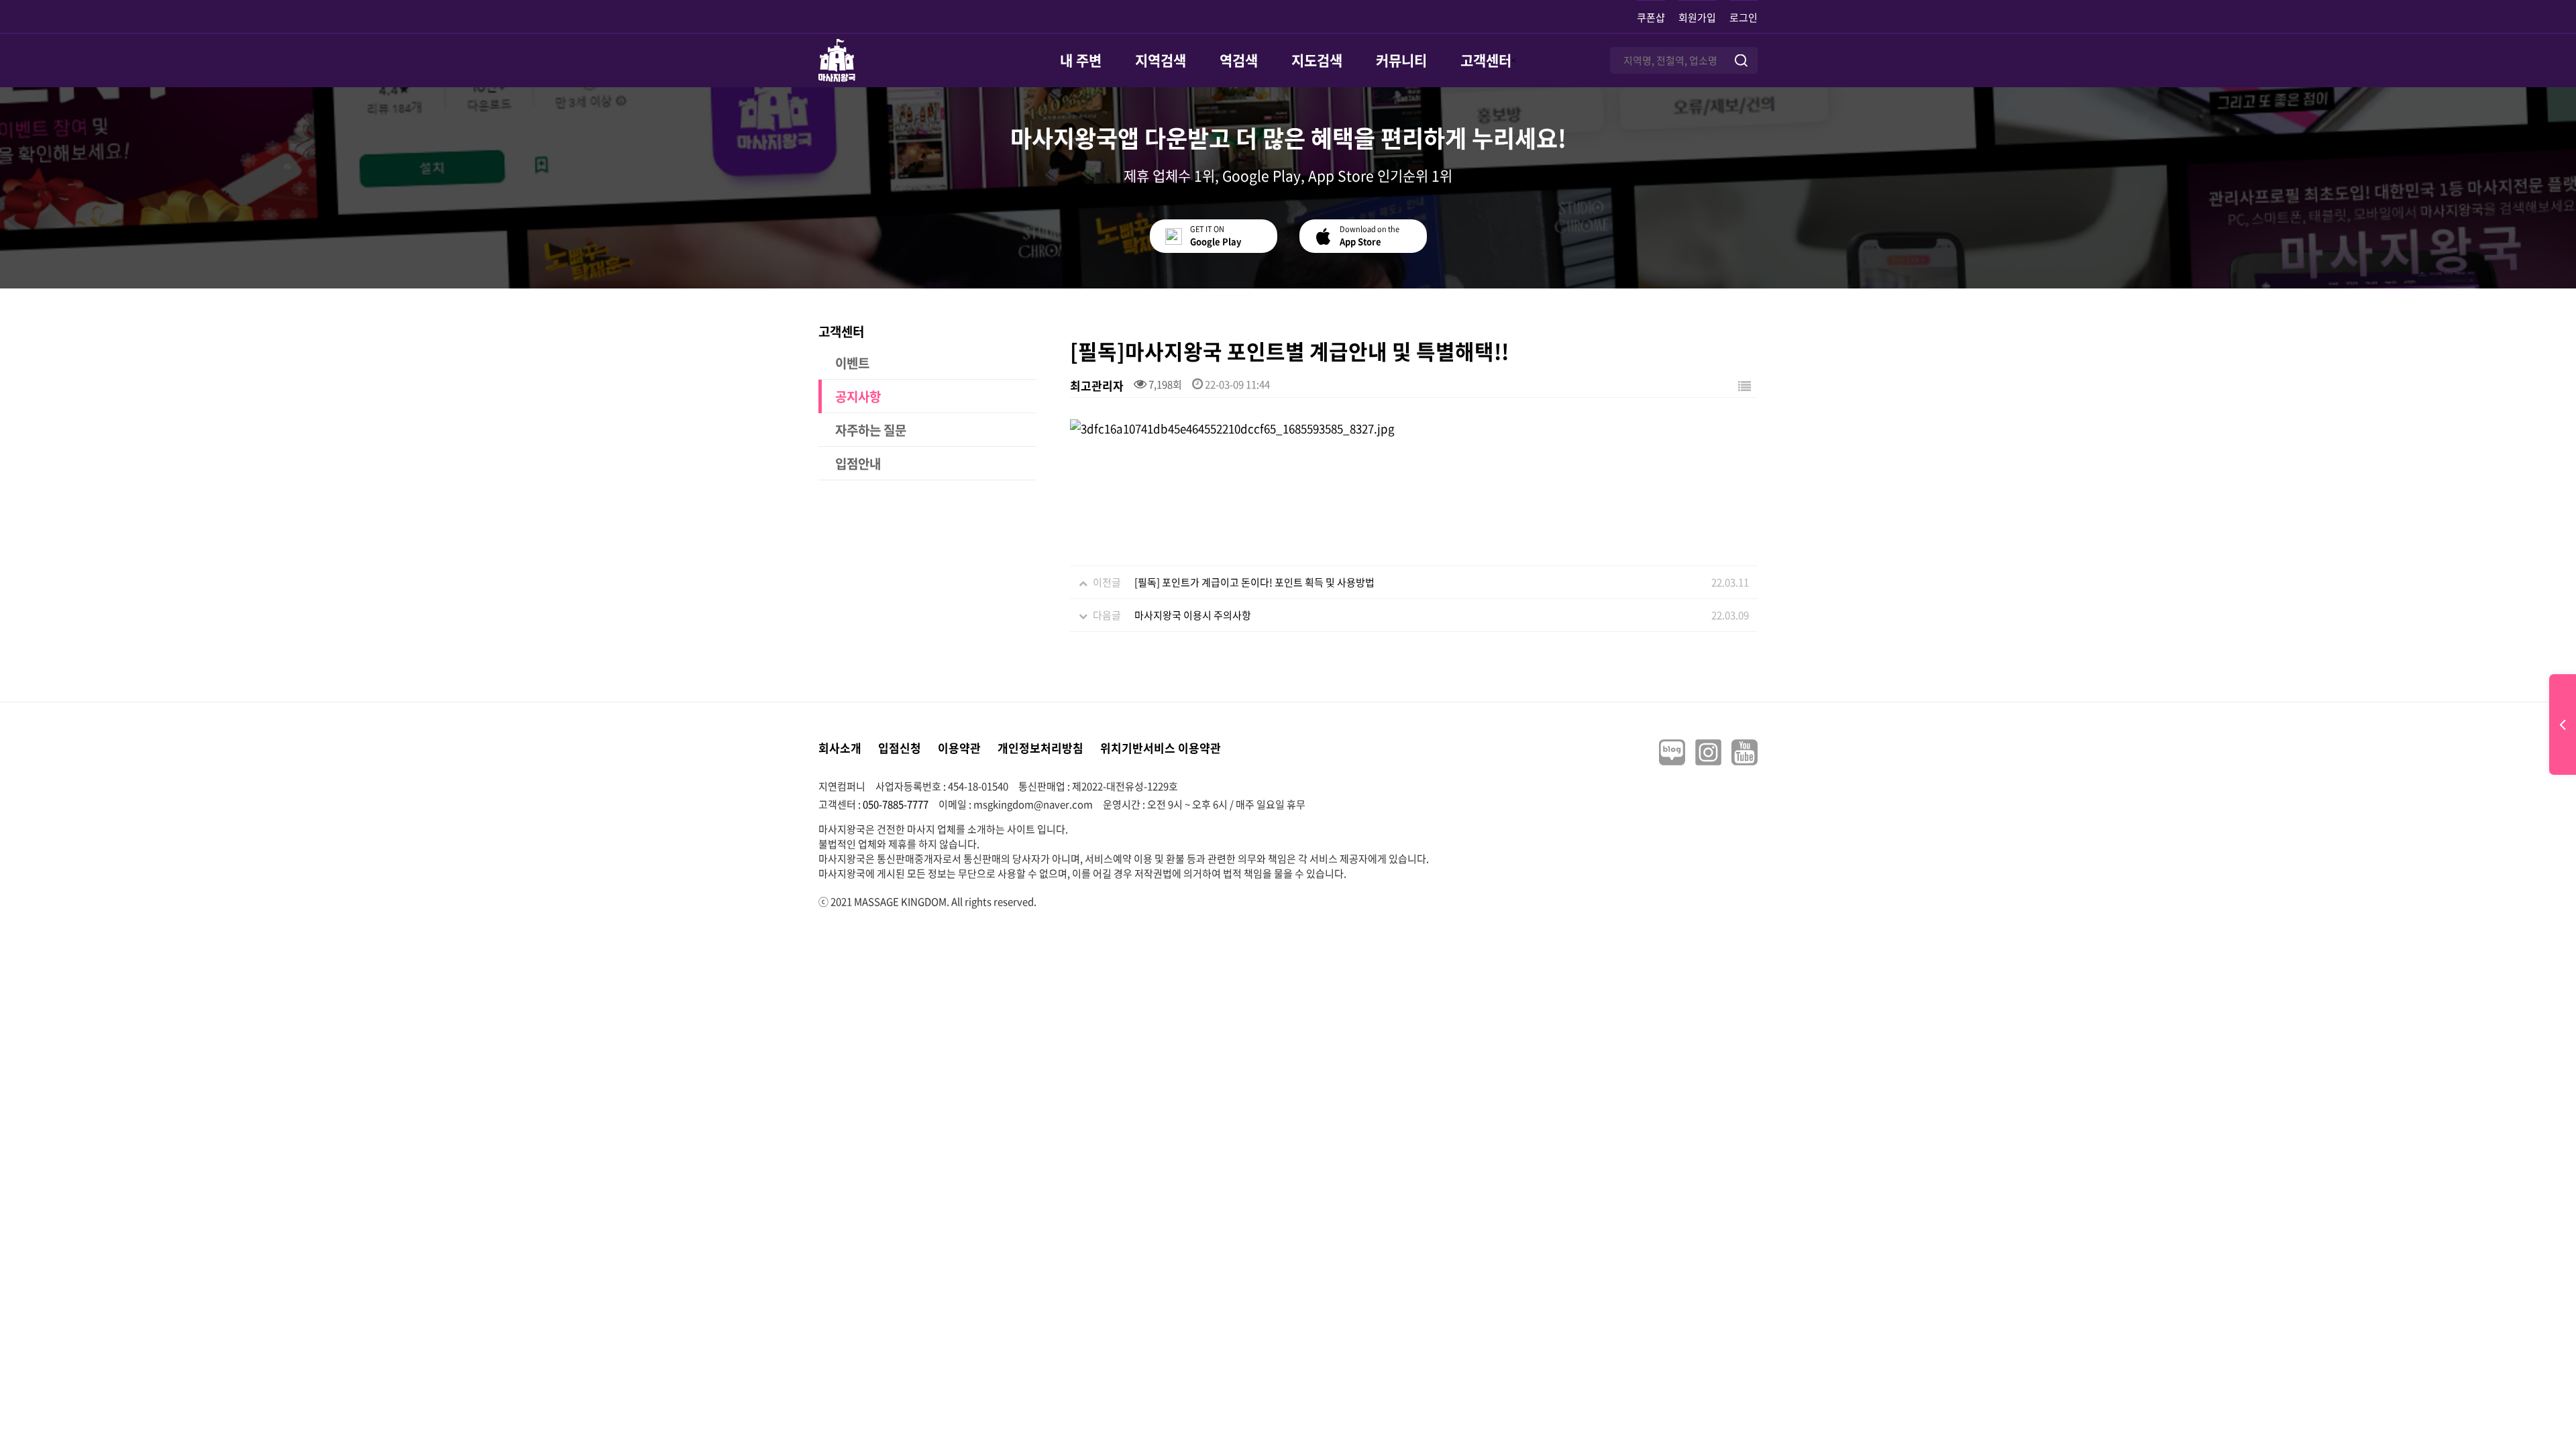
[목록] (1745, 385)
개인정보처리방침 (1040, 748)
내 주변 (1081, 60)
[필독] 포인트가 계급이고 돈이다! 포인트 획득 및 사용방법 (1254, 582)
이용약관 (959, 748)
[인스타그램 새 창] (1708, 752)
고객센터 (1486, 60)
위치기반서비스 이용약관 (1161, 748)
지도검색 (1317, 60)
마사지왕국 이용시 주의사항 (1193, 615)
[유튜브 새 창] (1745, 752)
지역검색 (1161, 60)
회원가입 (1697, 17)
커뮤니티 (1401, 60)
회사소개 (840, 748)
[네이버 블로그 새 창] (1672, 752)
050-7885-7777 (896, 804)
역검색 (1239, 60)
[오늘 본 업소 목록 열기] (2563, 724)
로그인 (1743, 17)
